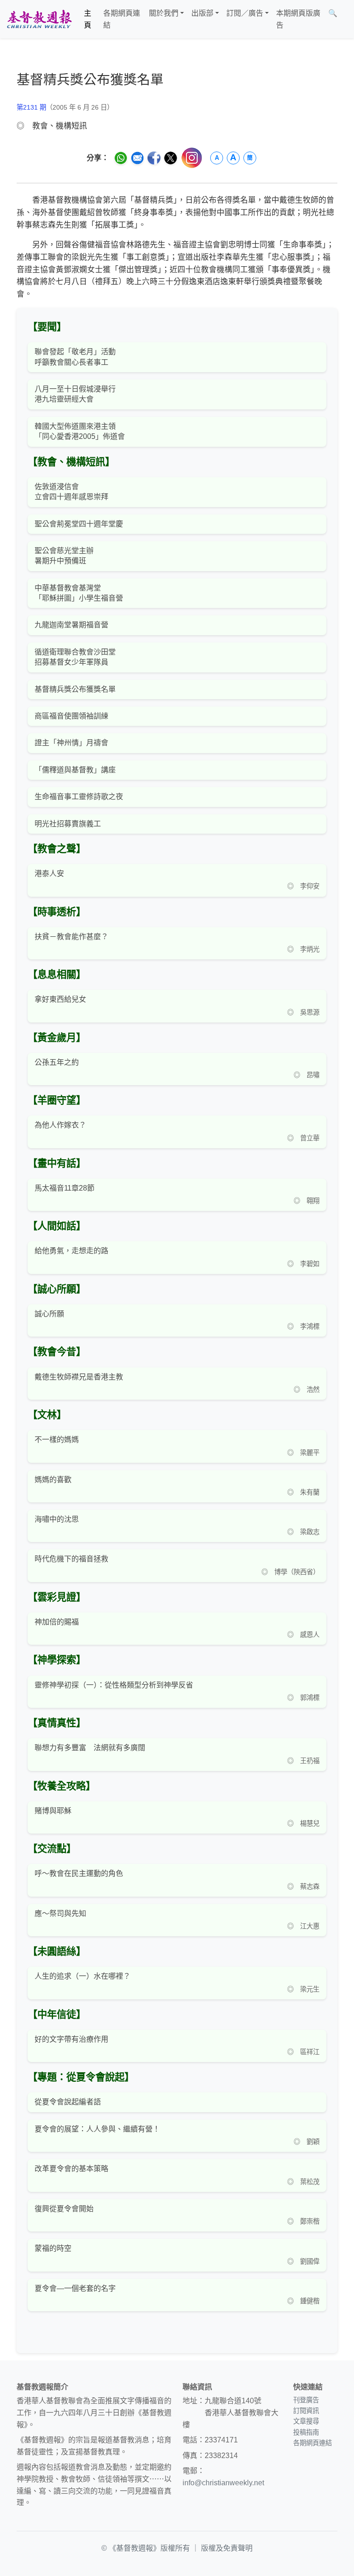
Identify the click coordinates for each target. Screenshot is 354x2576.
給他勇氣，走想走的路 (71, 1251)
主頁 (88, 19)
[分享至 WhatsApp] (121, 158)
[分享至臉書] (154, 158)
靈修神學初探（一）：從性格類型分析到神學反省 (114, 1685)
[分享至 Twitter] (171, 158)
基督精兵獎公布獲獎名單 (75, 689)
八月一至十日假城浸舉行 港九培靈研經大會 (75, 394)
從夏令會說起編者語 (68, 2102)
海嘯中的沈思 (57, 1519)
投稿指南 (306, 2432)
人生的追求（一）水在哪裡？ (83, 1976)
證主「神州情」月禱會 (71, 743)
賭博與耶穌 (53, 1811)
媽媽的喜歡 (53, 1480)
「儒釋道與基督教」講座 (75, 770)
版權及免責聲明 (227, 2548)
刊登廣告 (306, 2400)
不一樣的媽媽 (57, 1440)
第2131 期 (31, 107)
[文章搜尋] (345, 19)
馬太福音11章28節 (65, 1188)
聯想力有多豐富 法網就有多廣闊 (90, 1748)
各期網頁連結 (122, 19)
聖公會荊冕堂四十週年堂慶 (79, 524)
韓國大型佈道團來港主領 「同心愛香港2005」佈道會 (80, 431)
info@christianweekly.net (223, 2483)
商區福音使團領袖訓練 (71, 716)
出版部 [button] (202, 13)
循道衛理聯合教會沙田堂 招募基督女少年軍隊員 (75, 657)
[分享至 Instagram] (192, 158)
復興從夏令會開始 (64, 2209)
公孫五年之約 (57, 1062)
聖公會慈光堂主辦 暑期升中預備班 (64, 556)
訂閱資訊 (306, 2411)
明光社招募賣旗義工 (68, 824)
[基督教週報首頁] (39, 19)
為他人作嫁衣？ (60, 1125)
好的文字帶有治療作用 (71, 2039)
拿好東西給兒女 (60, 999)
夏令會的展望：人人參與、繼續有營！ (97, 2129)
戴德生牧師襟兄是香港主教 (79, 1377)
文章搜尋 (306, 2421)
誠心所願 (49, 1314)
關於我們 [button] (164, 13)
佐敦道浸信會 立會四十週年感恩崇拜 (71, 492)
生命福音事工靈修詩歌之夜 (79, 797)
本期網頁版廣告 (298, 19)
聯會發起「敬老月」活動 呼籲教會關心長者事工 (75, 357)
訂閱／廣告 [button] (245, 13)
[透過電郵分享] (137, 158)
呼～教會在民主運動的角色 (79, 1873)
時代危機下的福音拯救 (71, 1559)
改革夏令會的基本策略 (71, 2169)
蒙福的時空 (53, 2248)
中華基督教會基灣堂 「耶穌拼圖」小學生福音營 (79, 593)
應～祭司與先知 (60, 1913)
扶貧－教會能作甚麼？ (71, 937)
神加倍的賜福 (57, 1622)
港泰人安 (49, 873)
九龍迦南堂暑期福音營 (71, 625)
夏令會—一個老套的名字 (75, 2288)
